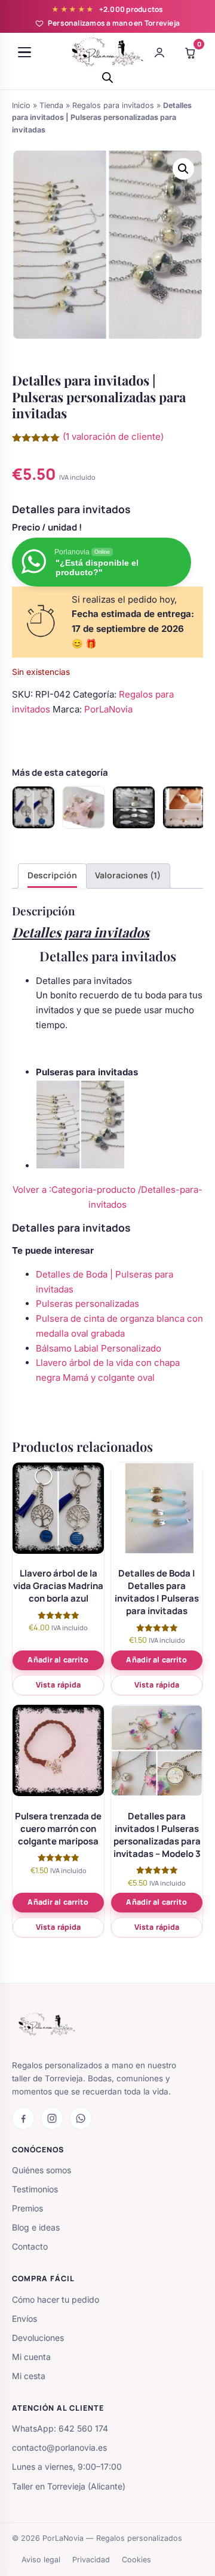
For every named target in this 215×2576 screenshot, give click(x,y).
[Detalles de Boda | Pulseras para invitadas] (84, 807)
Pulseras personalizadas (87, 1304)
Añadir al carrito (58, 1660)
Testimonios (35, 2189)
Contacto (30, 2246)
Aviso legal (41, 2560)
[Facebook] (23, 2118)
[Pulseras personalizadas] (134, 807)
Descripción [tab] (52, 875)
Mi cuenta (31, 2357)
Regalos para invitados (113, 105)
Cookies (136, 2560)
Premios (27, 2208)
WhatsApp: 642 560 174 (60, 2428)
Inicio (21, 105)
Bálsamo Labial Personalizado (99, 1348)
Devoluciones (38, 2338)
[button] (183, 169)
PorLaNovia (108, 709)
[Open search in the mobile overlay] (107, 77)
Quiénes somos (42, 2170)
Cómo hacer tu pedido (56, 2299)
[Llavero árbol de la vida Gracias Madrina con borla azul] (33, 807)
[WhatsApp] (81, 2118)
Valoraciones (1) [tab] (128, 875)
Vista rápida (59, 1685)
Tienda (51, 105)
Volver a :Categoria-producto (75, 1190)
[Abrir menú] (24, 53)
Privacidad (91, 2560)
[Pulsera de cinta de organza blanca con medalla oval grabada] (184, 807)
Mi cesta (29, 2376)
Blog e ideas (36, 2227)
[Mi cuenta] (159, 53)
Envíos (24, 2319)
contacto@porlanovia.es (59, 2447)
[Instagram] (52, 2118)
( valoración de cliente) (113, 436)
